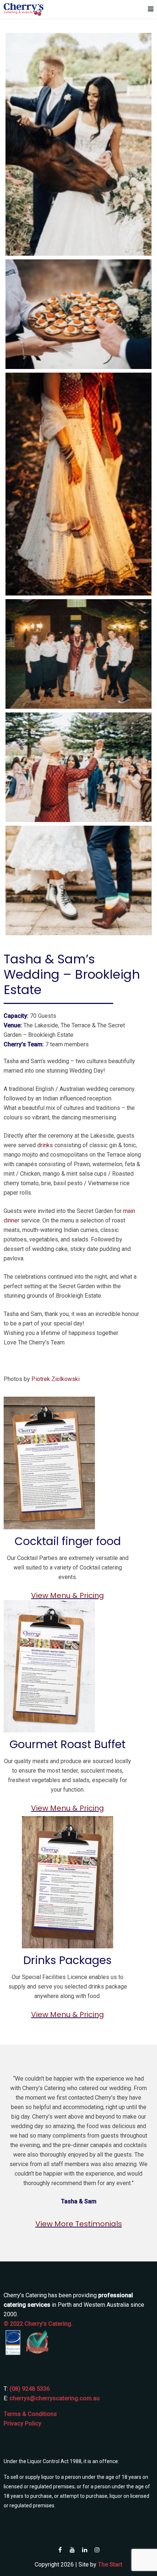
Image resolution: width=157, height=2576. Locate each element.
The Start (110, 2564)
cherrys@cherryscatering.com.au (55, 2398)
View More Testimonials (79, 2224)
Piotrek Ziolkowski (55, 1379)
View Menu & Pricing (68, 1595)
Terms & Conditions (30, 2414)
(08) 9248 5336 (30, 2389)
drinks (45, 1145)
